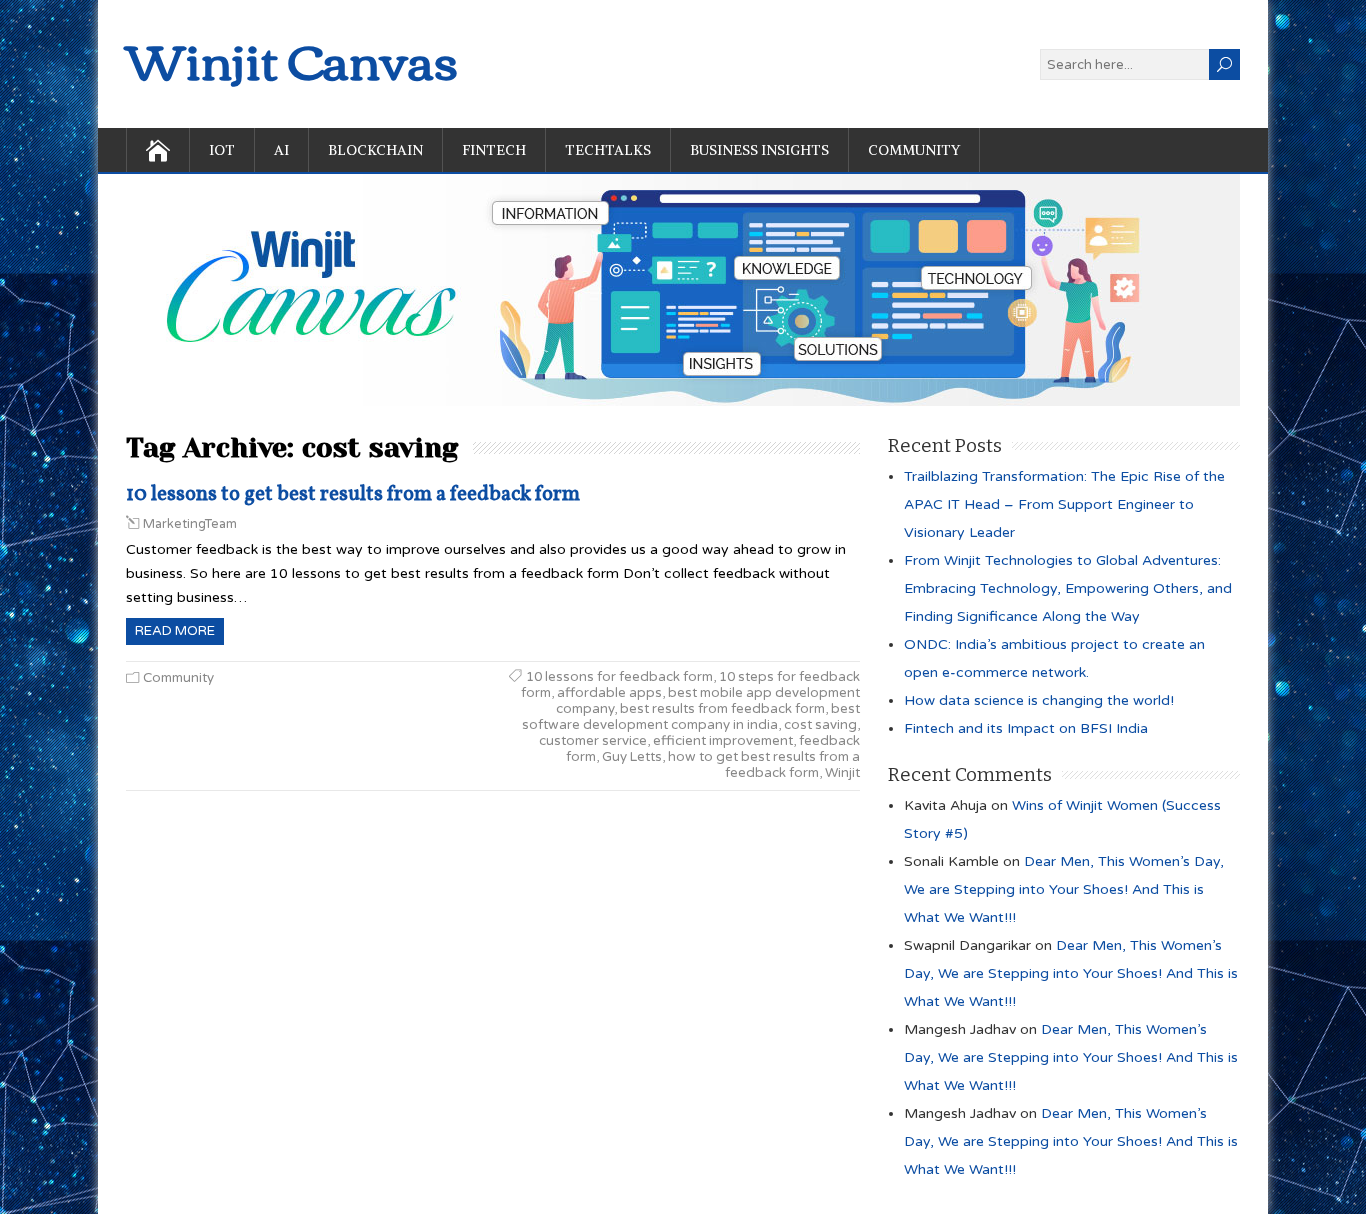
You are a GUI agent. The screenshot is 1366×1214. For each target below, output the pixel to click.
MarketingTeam (190, 524)
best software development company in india (691, 717)
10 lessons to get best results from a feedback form (353, 494)
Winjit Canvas (292, 58)
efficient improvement (723, 741)
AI (281, 150)
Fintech (494, 150)
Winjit (842, 773)
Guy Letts (632, 757)
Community (914, 150)
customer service (593, 741)
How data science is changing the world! (1039, 700)
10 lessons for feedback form (619, 677)
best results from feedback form (722, 709)
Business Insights (759, 150)
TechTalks (608, 150)
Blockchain (375, 150)
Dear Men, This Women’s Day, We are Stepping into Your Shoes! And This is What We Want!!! (1064, 889)
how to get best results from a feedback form (764, 765)
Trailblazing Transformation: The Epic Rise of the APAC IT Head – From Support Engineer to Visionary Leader (1064, 504)
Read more (175, 631)
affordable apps (609, 693)
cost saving (820, 725)
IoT (222, 150)
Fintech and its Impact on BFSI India (1026, 728)
